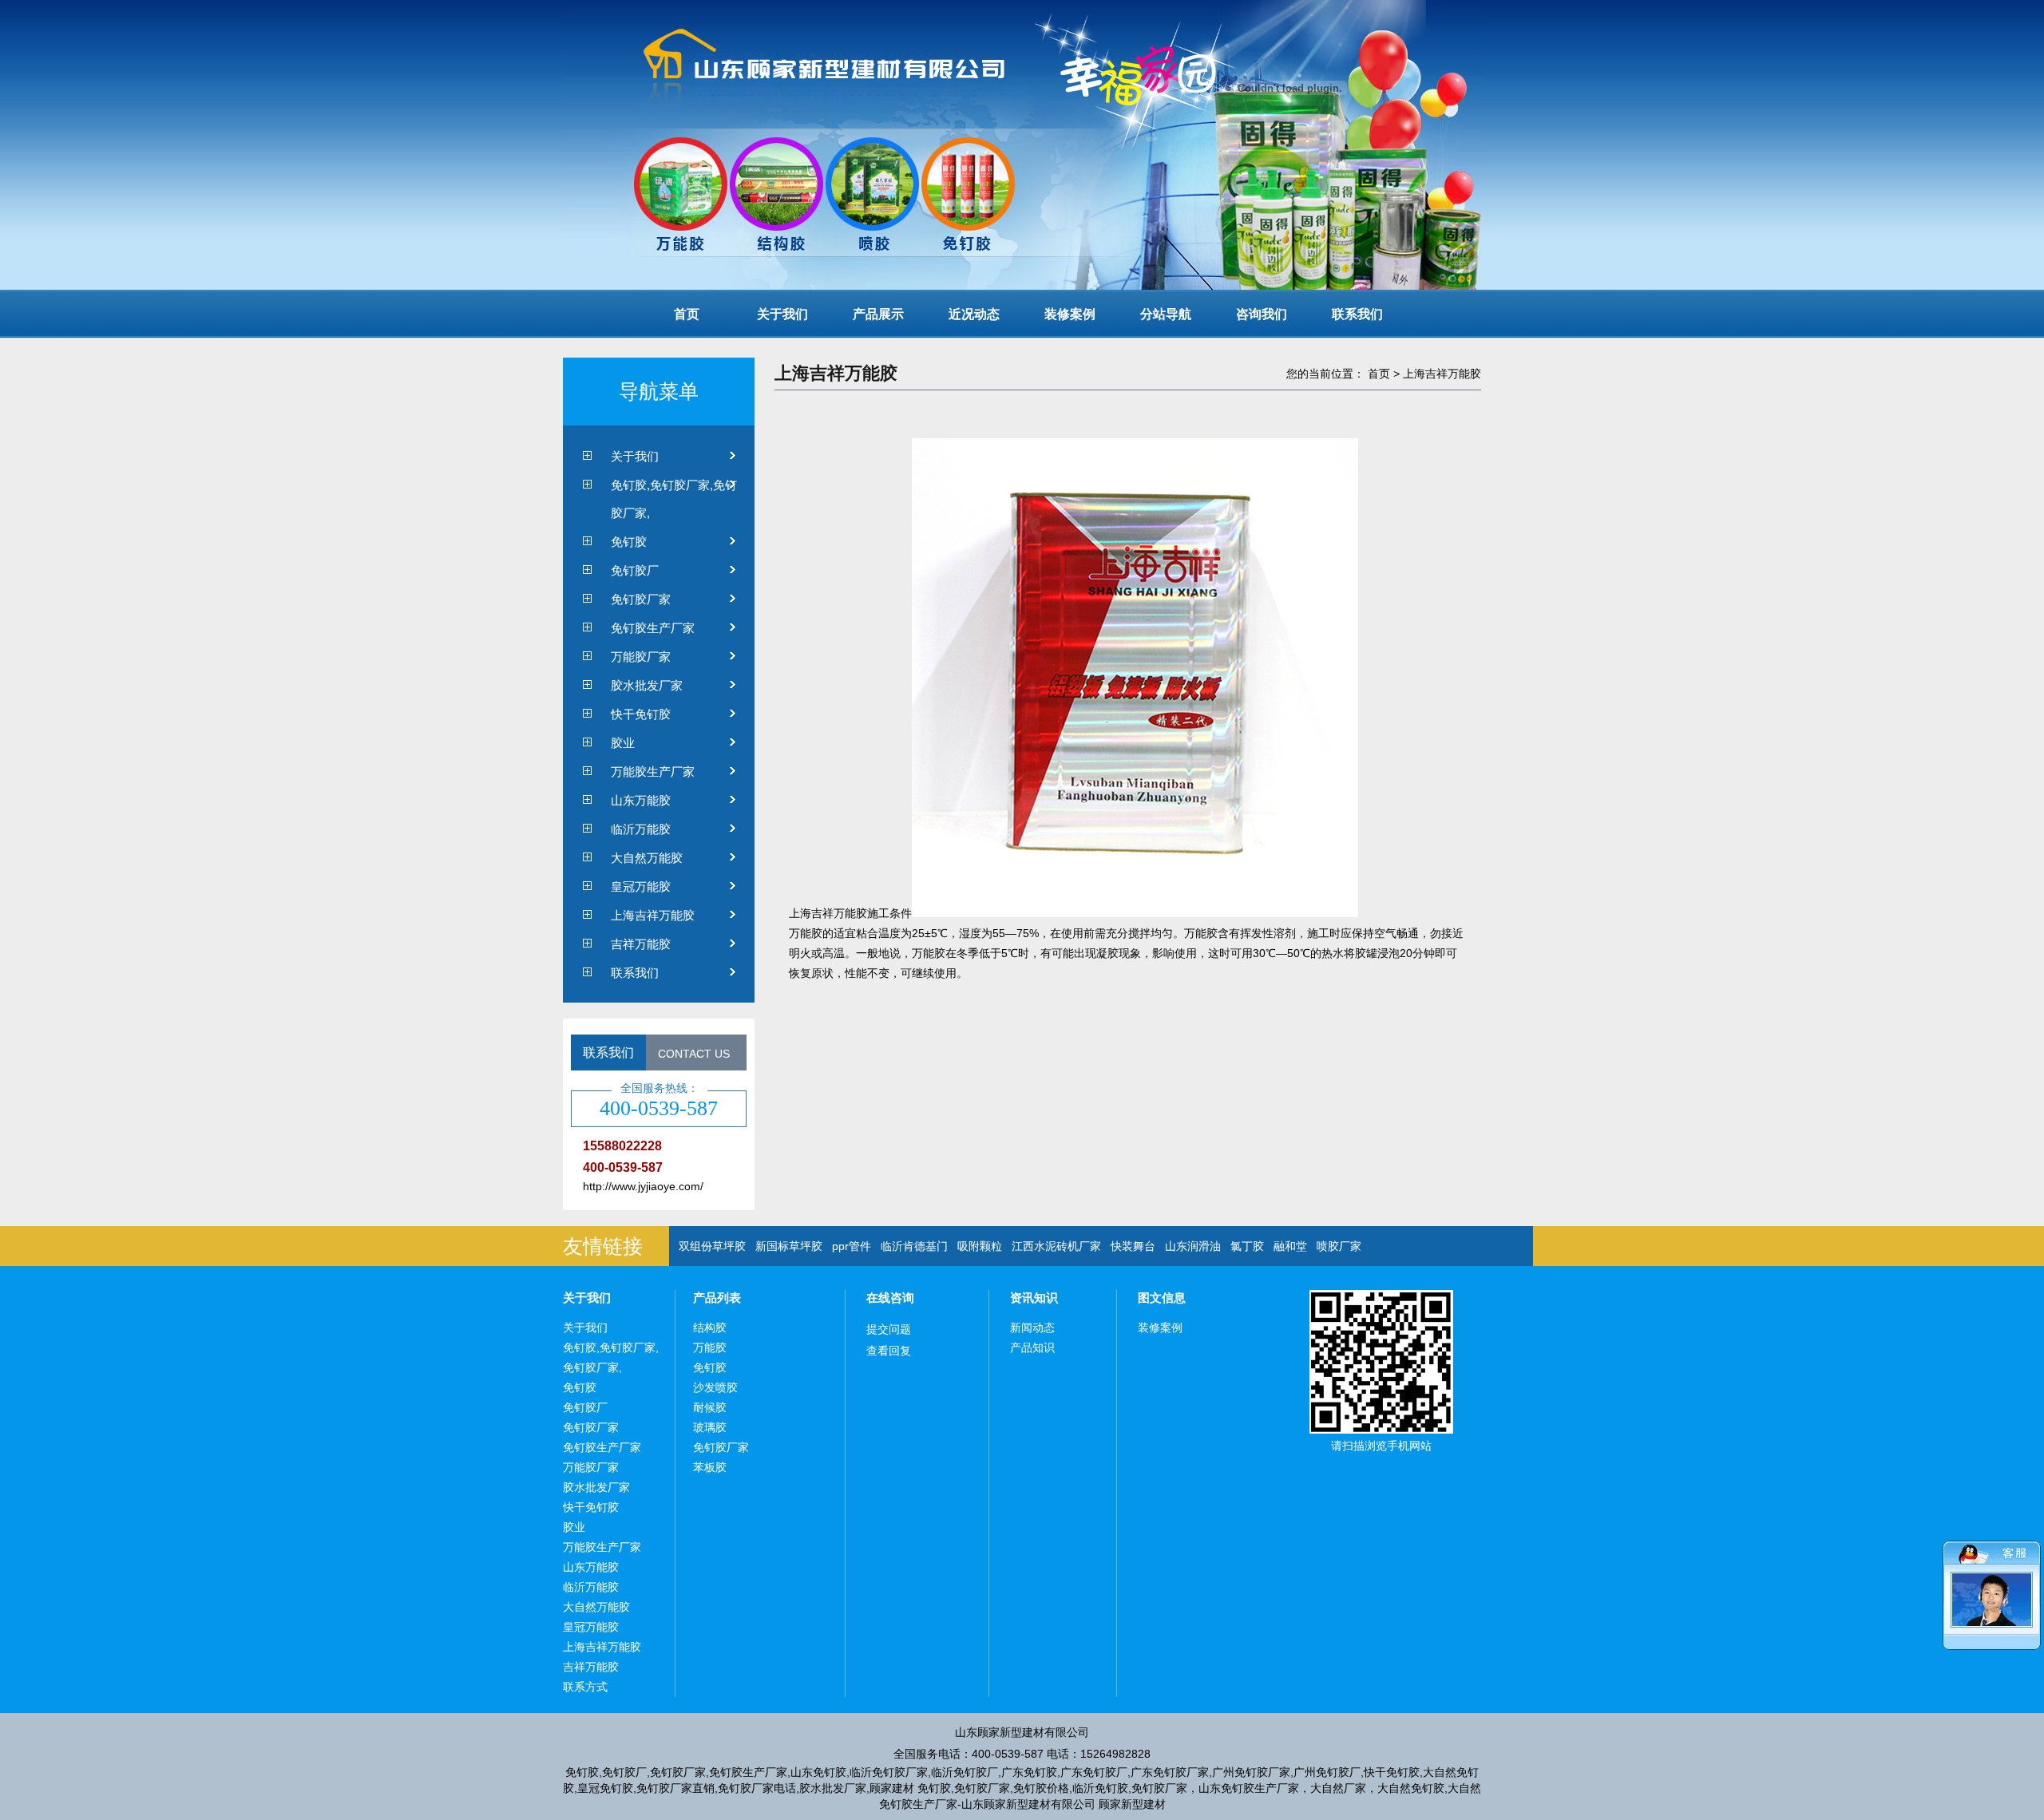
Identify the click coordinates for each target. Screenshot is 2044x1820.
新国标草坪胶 (789, 1246)
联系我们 (1357, 314)
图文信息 (1162, 1298)
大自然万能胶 (647, 858)
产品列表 (717, 1298)
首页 (687, 314)
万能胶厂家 (641, 657)
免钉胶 (629, 542)
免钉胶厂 (635, 570)
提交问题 (889, 1329)
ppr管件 (852, 1246)
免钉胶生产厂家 (653, 628)
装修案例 (1070, 314)
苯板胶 (710, 1467)
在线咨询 (890, 1298)
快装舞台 (1133, 1246)
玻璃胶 (710, 1427)
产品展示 (878, 314)
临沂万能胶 (641, 829)
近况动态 (974, 314)
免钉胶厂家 (641, 599)
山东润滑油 (1193, 1246)
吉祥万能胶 (641, 944)
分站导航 (1166, 314)
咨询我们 (1262, 314)
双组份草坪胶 (712, 1246)
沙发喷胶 (715, 1387)
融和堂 (1290, 1246)
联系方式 (585, 1687)
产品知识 (1032, 1347)
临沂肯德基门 (914, 1246)
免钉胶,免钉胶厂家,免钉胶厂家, (674, 499)
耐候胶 (710, 1407)
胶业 (623, 743)
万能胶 (710, 1347)
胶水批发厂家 (647, 685)
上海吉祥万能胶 (653, 915)
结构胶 (710, 1327)
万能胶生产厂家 (653, 772)
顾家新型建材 (1132, 1804)
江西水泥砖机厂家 (1056, 1246)
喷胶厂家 (1339, 1246)
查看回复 (889, 1351)
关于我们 (782, 314)
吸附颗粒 (980, 1246)
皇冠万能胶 (641, 886)
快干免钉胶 (641, 714)
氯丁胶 (1247, 1246)
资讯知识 (1034, 1298)
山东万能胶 (641, 800)
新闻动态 (1032, 1327)
